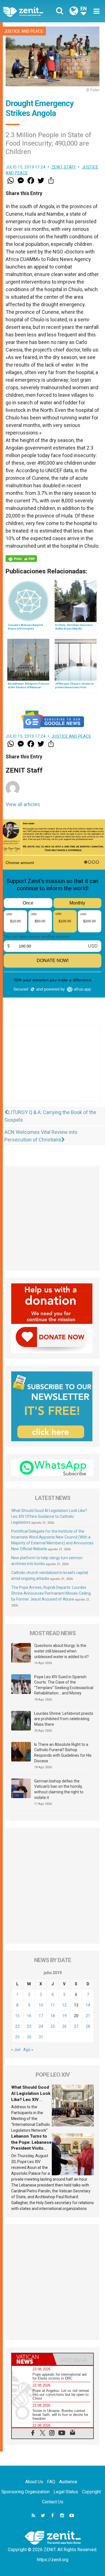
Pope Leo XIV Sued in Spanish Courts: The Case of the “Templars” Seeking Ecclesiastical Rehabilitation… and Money (64, 1685)
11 (53, 2005)
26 (64, 2026)
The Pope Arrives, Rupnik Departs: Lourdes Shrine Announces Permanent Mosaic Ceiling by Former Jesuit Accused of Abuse (51, 1593)
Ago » (28, 2050)
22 (17, 2026)
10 (41, 2005)
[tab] (32, 2359)
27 (76, 2026)
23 (29, 2026)
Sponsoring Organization (25, 2492)
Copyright (91, 2492)
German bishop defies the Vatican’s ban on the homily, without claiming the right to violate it (59, 1789)
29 (17, 2037)
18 (53, 2016)
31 (41, 2037)
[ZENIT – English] (29, 11)
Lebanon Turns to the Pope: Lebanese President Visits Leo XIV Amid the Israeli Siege (31, 2148)
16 (29, 2016)
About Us (34, 2482)
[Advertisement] (53, 1069)
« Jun (16, 2050)
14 (88, 2005)
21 (88, 2016)
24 (41, 2026)
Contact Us (53, 2502)
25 (53, 2026)
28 (88, 2026)
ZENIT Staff (64, 167)
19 (64, 2016)
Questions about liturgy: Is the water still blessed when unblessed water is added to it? (61, 1651)
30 (29, 2037)
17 (41, 2016)
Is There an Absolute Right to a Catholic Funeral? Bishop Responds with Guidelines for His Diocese (63, 1753)
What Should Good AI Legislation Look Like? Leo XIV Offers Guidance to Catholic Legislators (49, 1516)
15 (17, 2016)
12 (64, 2005)
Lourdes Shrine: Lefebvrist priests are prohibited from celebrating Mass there (64, 1719)
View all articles (23, 804)
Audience (68, 2482)
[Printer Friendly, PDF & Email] (21, 559)
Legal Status (66, 2492)
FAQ (51, 2482)
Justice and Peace (24, 31)
